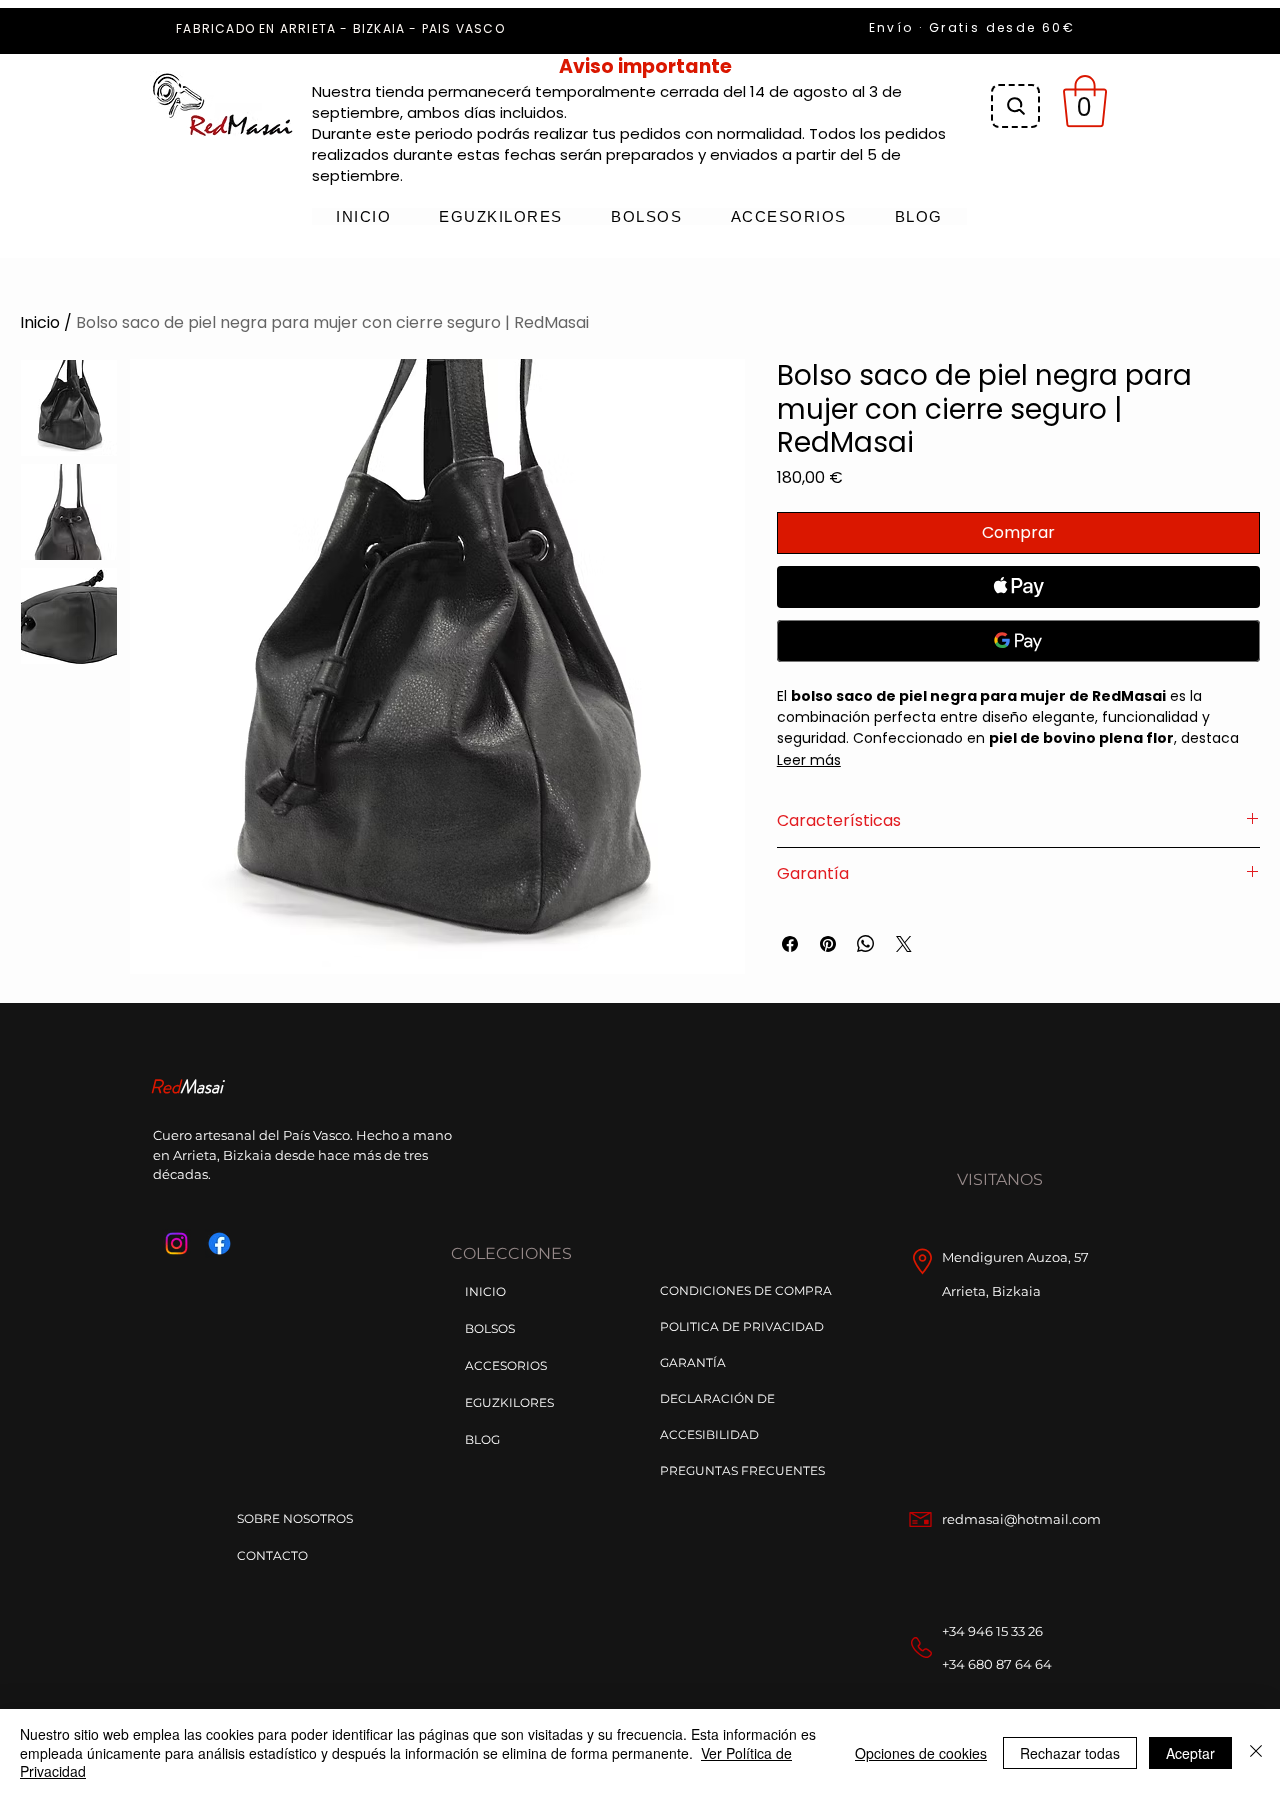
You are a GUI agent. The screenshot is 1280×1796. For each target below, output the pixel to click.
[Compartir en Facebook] (790, 944)
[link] (1085, 101)
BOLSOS (490, 1328)
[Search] (1015, 106)
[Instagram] (176, 1243)
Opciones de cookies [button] (921, 1753)
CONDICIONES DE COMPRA (746, 1290)
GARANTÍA (693, 1362)
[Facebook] (219, 1243)
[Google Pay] (1018, 641)
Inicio (40, 322)
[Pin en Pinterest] (828, 944)
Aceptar (1190, 1753)
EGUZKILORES (509, 1402)
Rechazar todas (1070, 1753)
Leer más (809, 760)
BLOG (482, 1439)
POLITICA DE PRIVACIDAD (742, 1326)
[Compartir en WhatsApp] (866, 944)
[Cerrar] (1256, 1752)
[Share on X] (904, 944)
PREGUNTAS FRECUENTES (742, 1470)
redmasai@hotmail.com (1021, 1519)
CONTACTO (272, 1555)
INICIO (485, 1291)
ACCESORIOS (506, 1365)
